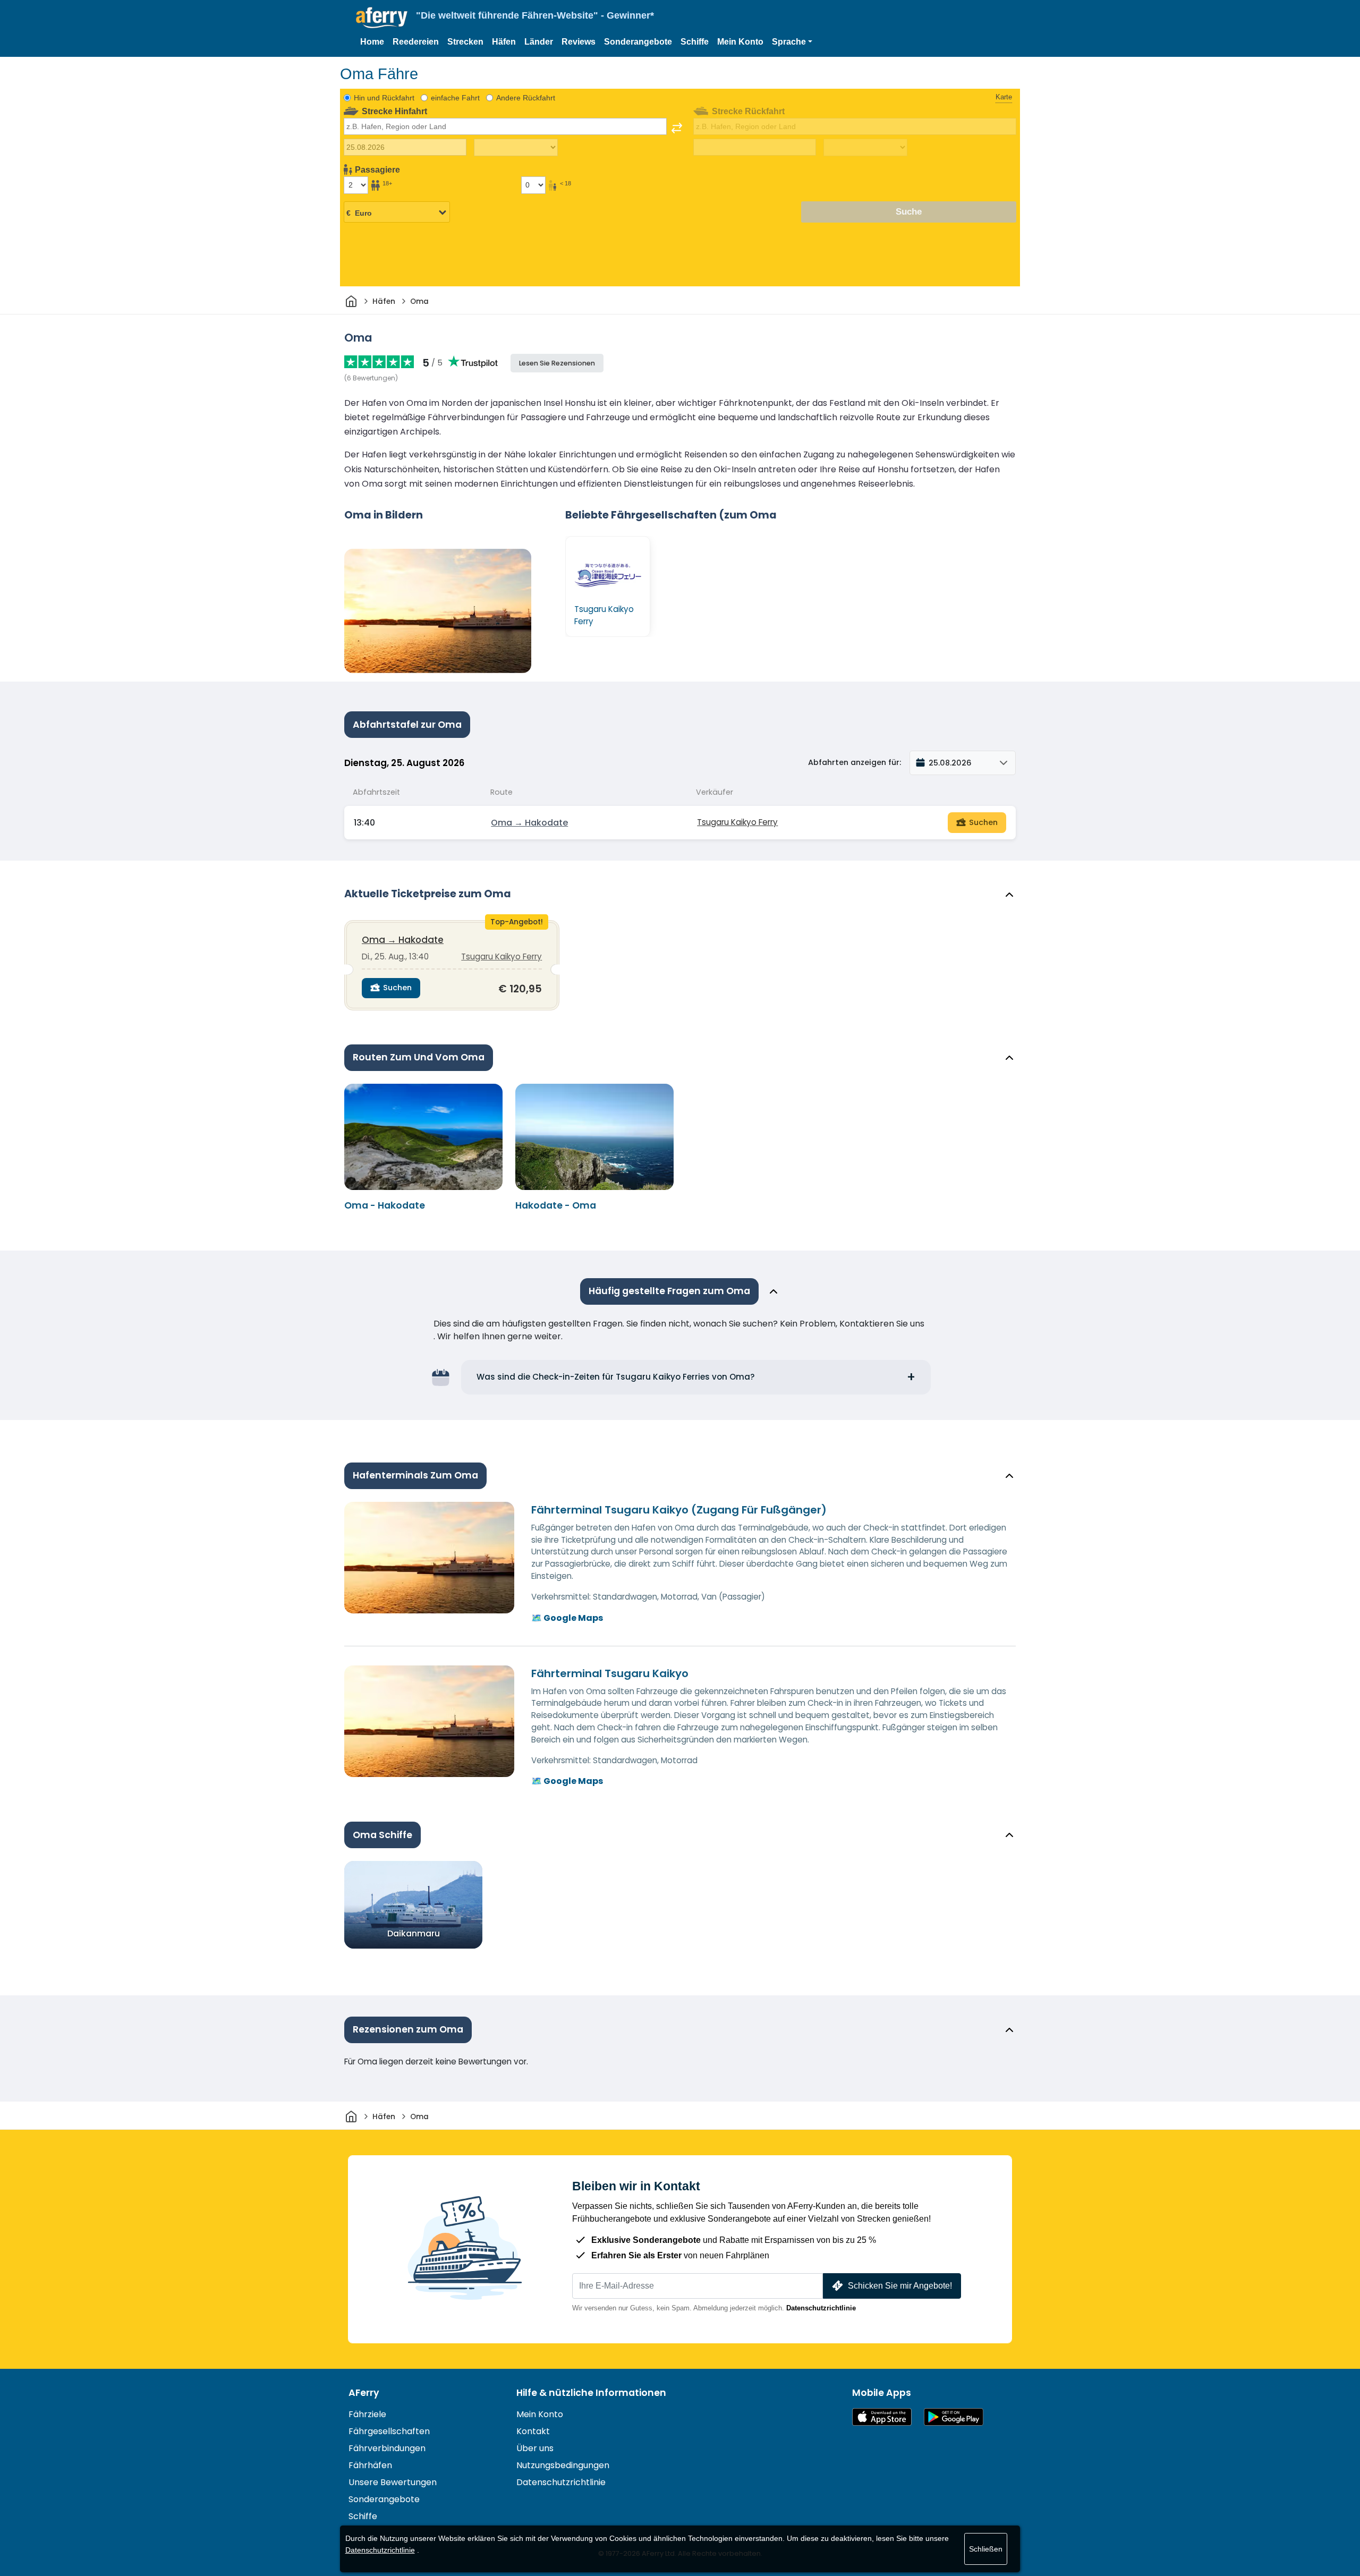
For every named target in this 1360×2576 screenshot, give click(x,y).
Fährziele (367, 2414)
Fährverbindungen (387, 2448)
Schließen (986, 2549)
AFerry (364, 2393)
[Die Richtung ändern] (677, 128)
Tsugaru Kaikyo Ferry (737, 822)
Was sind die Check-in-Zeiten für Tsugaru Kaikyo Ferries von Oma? (616, 1377)
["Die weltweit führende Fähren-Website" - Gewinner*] (382, 18)
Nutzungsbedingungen (563, 2465)
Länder (539, 42)
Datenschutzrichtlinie (821, 2308)
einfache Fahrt (455, 98)
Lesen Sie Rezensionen (557, 363)
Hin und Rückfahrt (384, 98)
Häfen (504, 42)
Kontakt (533, 2431)
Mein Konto (740, 42)
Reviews (579, 42)
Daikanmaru (414, 1933)
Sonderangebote (638, 42)
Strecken (465, 42)
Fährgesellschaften (389, 2431)
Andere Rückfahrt (526, 98)
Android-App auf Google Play (954, 2417)
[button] (792, 42)
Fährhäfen (370, 2465)
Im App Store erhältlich (882, 2417)
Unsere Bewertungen (393, 2482)
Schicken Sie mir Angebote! (900, 2286)
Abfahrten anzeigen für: (855, 762)
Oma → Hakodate (529, 823)
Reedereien (416, 42)
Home (372, 42)
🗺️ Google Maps (567, 1618)
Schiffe (695, 42)
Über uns (535, 2448)
